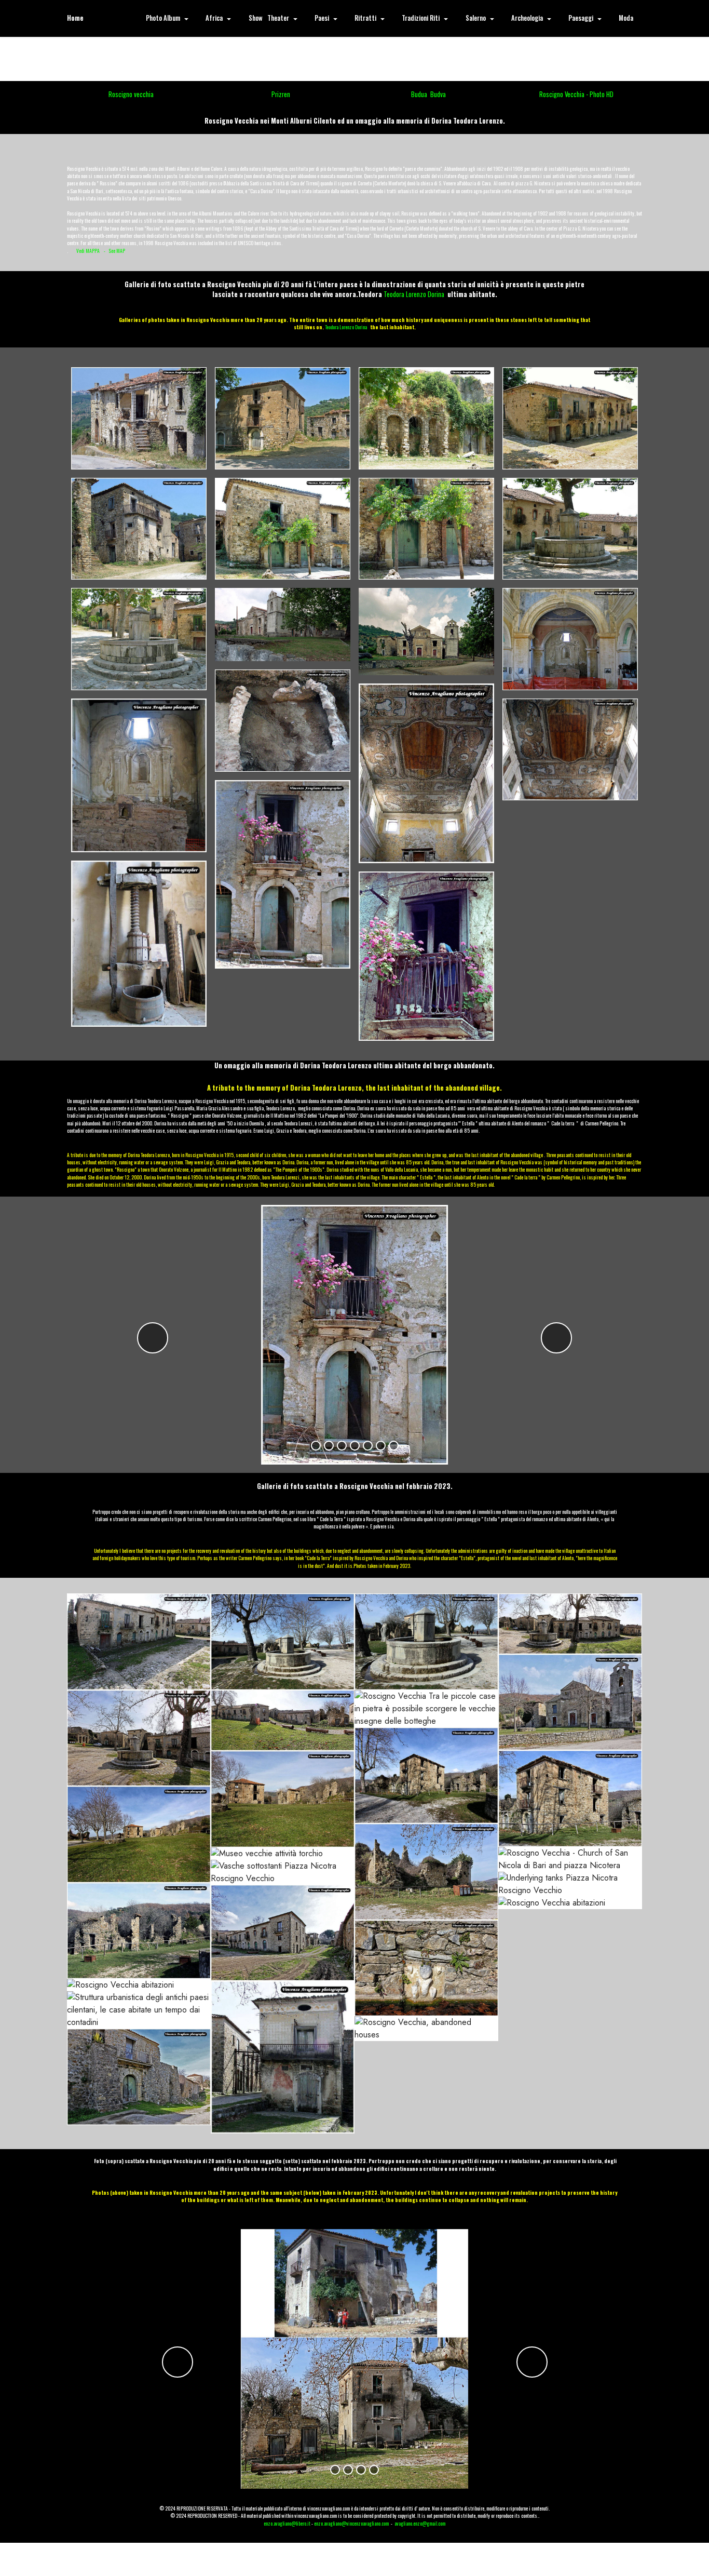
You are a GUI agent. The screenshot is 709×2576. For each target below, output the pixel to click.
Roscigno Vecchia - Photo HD (576, 94)
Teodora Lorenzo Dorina (414, 294)
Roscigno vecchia (131, 94)
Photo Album (163, 18)
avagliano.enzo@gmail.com (420, 2524)
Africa (214, 18)
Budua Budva (428, 94)
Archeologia (527, 18)
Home (75, 18)
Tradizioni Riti (421, 18)
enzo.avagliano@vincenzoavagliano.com (351, 2524)
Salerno (476, 18)
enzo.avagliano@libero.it (287, 2524)
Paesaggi (581, 18)
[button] (153, 1338)
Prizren (281, 94)
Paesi (322, 18)
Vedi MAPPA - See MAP (101, 251)
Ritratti (365, 18)
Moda (626, 18)
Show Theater (269, 18)
